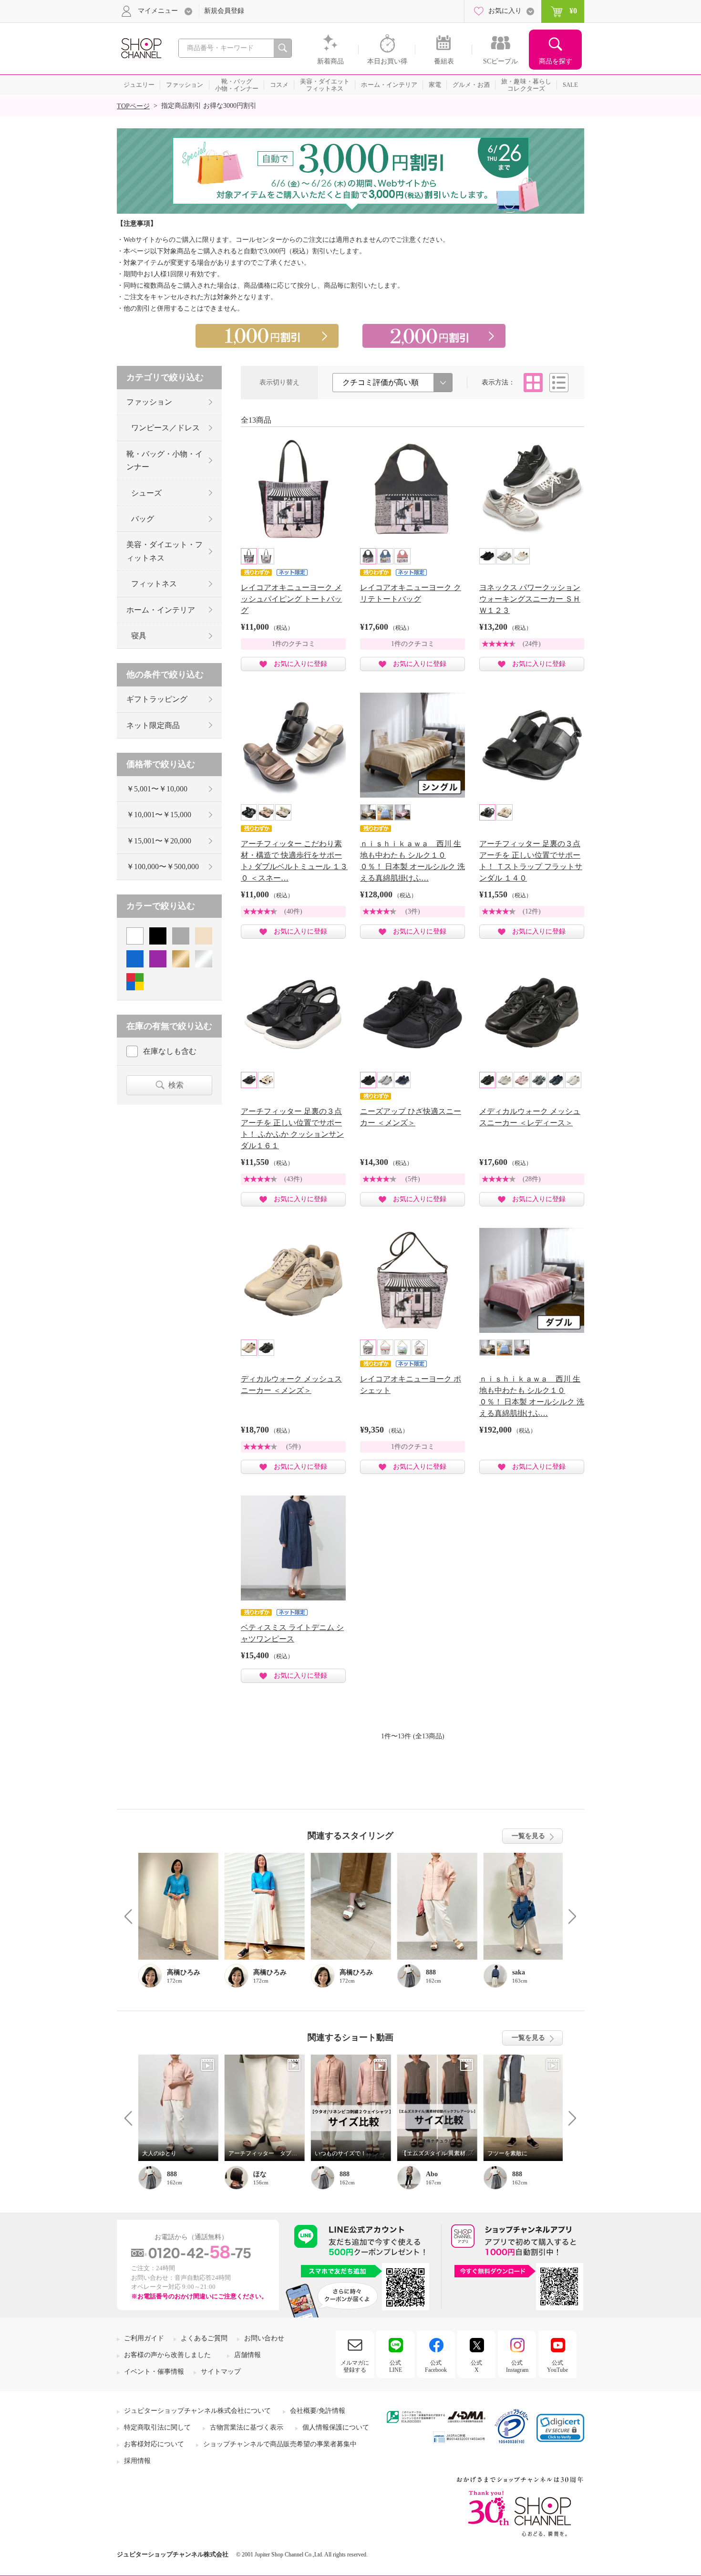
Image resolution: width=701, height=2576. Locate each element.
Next (569, 1916)
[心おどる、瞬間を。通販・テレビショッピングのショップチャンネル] (141, 47)
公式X (476, 2366)
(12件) (532, 911)
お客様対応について (154, 2444)
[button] (560, 2428)
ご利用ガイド (144, 2338)
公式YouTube (557, 2366)
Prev (132, 1916)
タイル (533, 383)
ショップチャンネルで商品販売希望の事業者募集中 (280, 2444)
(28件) (532, 1179)
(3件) (413, 911)
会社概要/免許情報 (318, 2411)
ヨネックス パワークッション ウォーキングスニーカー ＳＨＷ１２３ (530, 599)
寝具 (139, 636)
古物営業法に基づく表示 (247, 2427)
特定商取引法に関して (157, 2427)
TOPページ (133, 106)
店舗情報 (247, 2355)
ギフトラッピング (157, 699)
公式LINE (396, 2366)
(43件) (293, 1179)
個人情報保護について (336, 2427)
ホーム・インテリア (161, 610)
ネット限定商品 (153, 725)
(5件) (413, 1179)
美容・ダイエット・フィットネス (165, 551)
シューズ (146, 493)
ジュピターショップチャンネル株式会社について (197, 2411)
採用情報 (137, 2461)
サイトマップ (221, 2372)
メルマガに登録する (355, 2366)
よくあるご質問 (204, 2338)
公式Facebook (436, 2366)
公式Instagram (517, 2366)
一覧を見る (528, 1836)
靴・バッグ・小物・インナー (165, 460)
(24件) (532, 644)
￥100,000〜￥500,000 (163, 867)
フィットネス (154, 584)
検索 (176, 1085)
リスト (559, 383)
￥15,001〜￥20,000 (159, 841)
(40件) (293, 911)
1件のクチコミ (294, 644)
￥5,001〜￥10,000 (157, 789)
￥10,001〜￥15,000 (159, 815)
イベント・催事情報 (154, 2372)
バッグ (143, 519)
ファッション (149, 402)
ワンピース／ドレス (165, 428)
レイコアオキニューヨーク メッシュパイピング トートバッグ (291, 599)
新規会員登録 (224, 11)
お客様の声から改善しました (167, 2355)
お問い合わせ (264, 2338)
